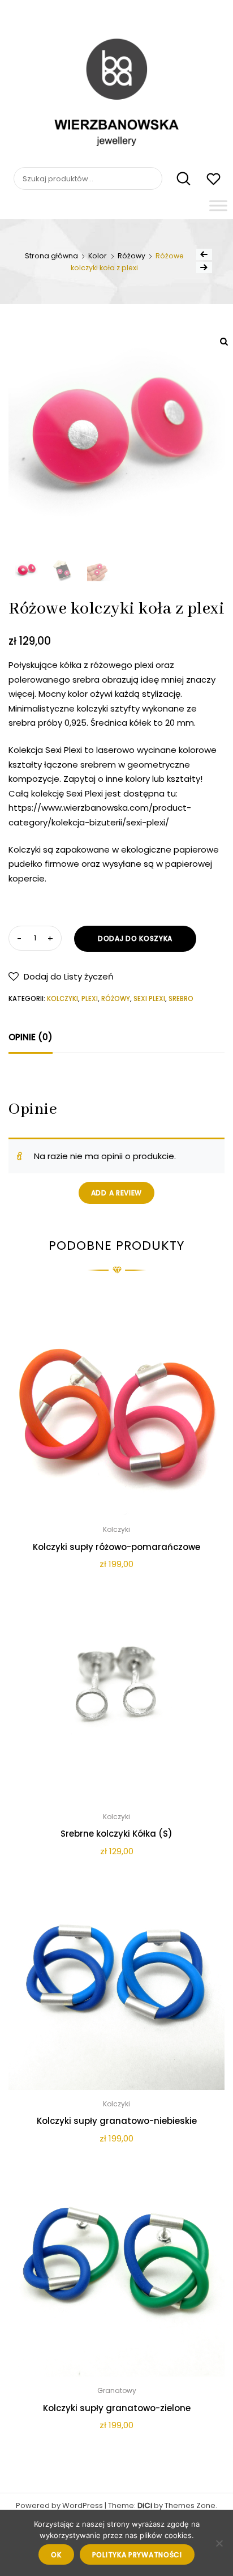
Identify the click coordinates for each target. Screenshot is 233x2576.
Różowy (131, 256)
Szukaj (177, 179)
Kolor (98, 256)
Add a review (116, 1193)
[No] (219, 2543)
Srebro (181, 999)
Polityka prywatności (137, 2555)
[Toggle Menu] (218, 205)
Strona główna (51, 256)
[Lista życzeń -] (213, 180)
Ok (56, 2555)
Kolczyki (62, 999)
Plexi (90, 999)
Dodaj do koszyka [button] (116, 2451)
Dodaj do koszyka (135, 938)
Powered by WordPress (59, 2505)
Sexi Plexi (149, 999)
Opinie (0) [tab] (31, 1037)
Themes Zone (190, 2505)
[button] (61, 976)
